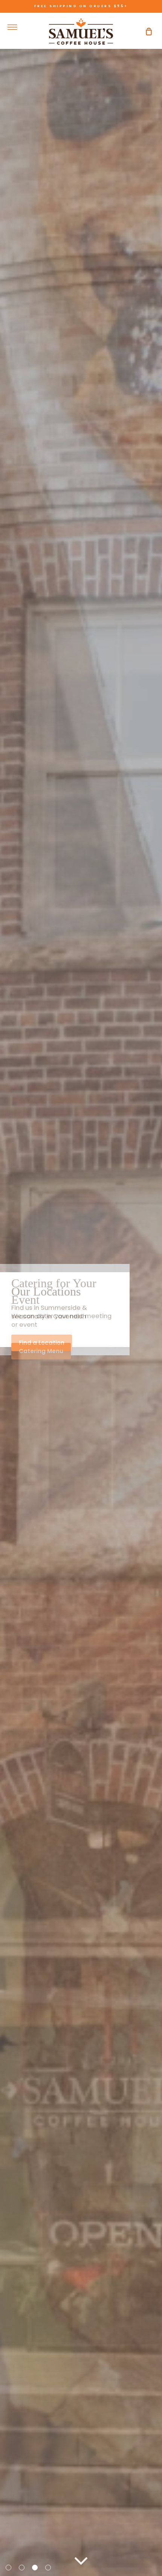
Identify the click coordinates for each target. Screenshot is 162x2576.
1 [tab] (9, 2568)
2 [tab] (23, 2568)
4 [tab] (49, 2568)
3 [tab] (36, 2568)
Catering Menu (41, 1351)
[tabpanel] (81, 1288)
